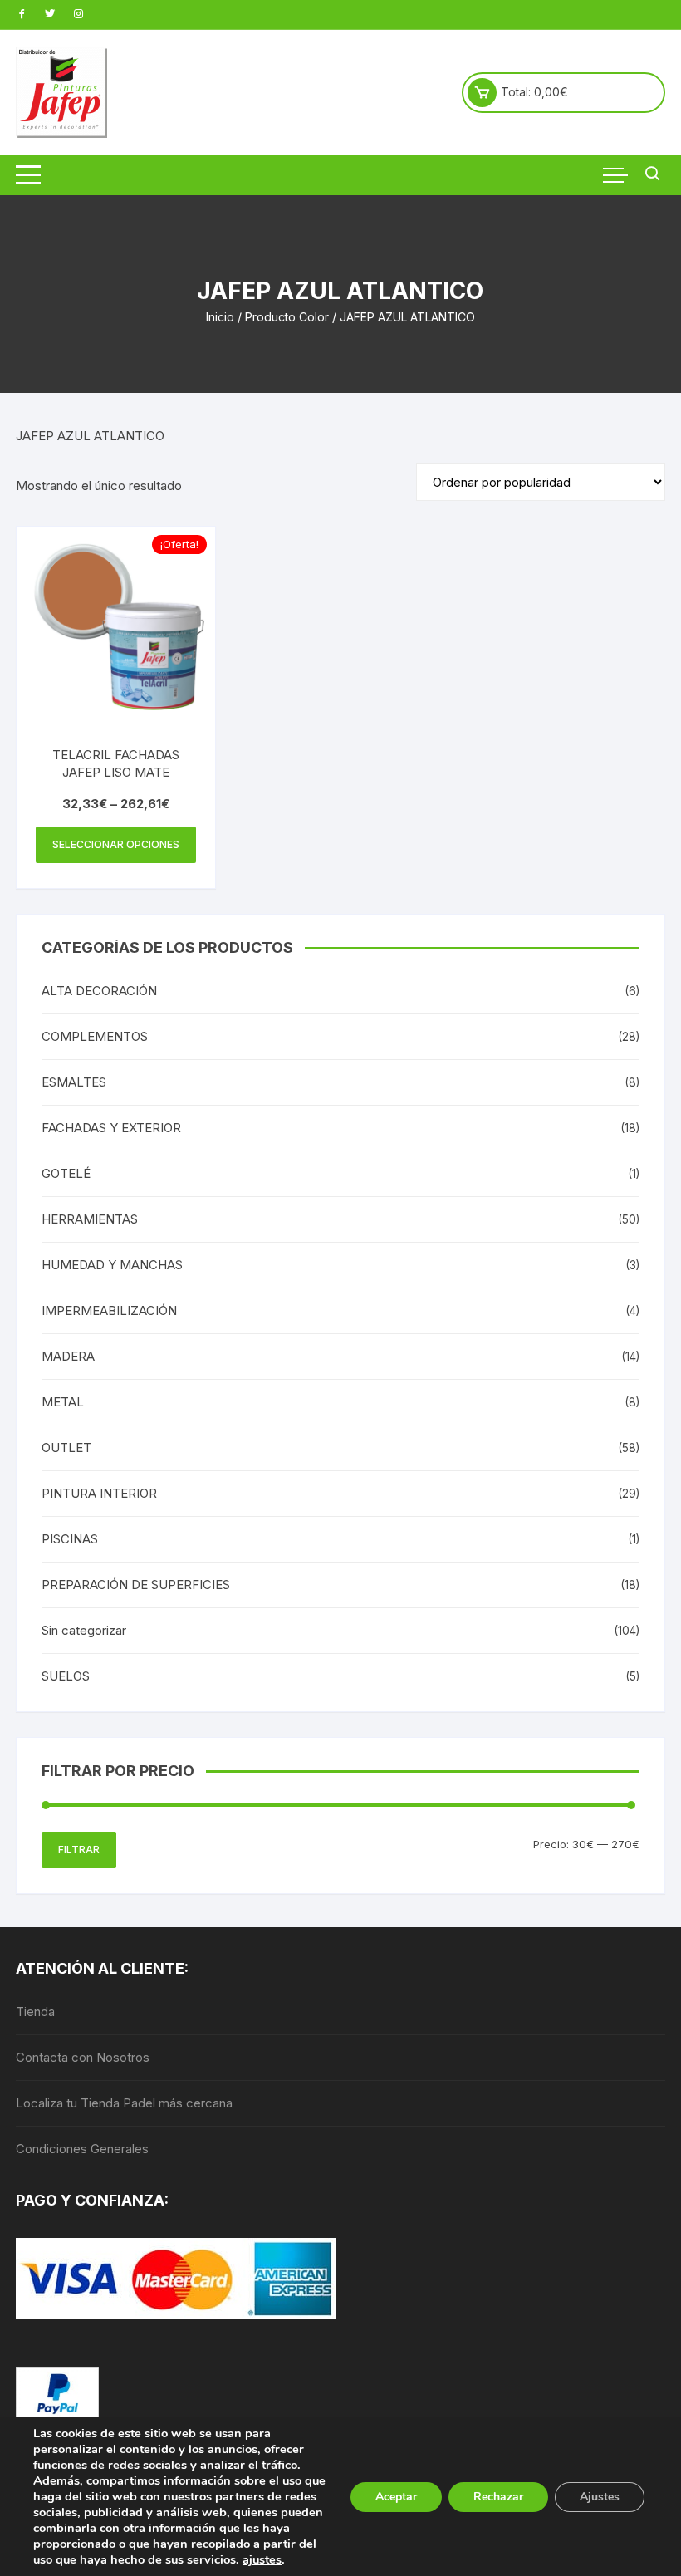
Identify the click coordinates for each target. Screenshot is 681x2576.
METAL (63, 1402)
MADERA (68, 1356)
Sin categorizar (84, 1630)
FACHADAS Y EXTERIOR (111, 1128)
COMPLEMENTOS (95, 1036)
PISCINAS (70, 1539)
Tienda (35, 2012)
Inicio (220, 317)
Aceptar (396, 2497)
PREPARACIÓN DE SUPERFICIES (136, 1585)
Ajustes (600, 2497)
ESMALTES (74, 1082)
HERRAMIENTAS (90, 1219)
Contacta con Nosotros (83, 2057)
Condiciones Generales (82, 2149)
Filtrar (79, 1850)
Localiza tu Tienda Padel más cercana (124, 2103)
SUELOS (66, 1676)
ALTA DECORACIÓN (99, 991)
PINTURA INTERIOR (99, 1493)
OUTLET (66, 1447)
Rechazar (498, 2497)
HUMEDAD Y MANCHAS (112, 1265)
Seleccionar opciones (116, 844)
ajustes (262, 2559)
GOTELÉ (66, 1173)
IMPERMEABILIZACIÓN (109, 1310)
